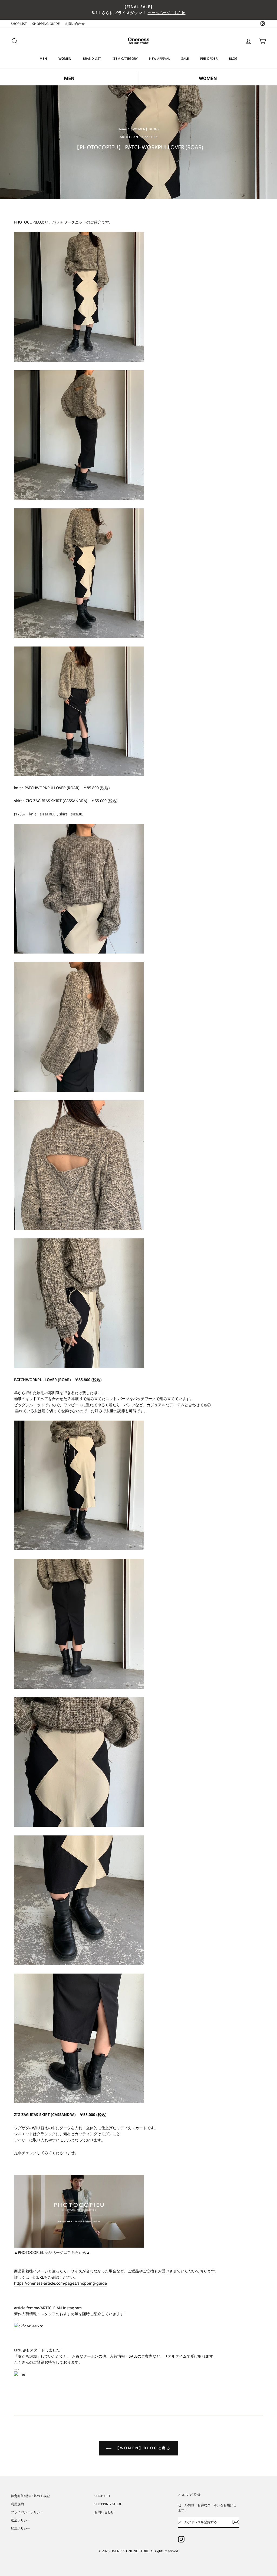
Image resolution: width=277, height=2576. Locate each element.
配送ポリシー (21, 2528)
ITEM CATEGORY (125, 59)
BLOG (233, 59)
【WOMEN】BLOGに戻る (142, 2448)
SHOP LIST (19, 24)
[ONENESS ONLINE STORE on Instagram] (181, 2539)
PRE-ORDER (209, 59)
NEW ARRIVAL (159, 59)
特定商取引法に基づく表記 (30, 2496)
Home (122, 129)
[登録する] (236, 2522)
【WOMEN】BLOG (144, 129)
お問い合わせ (75, 24)
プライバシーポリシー (27, 2512)
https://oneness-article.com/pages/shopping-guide (60, 2283)
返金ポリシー (21, 2520)
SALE (185, 59)
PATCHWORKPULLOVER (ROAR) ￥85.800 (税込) (67, 788)
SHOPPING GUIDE (46, 24)
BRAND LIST (92, 59)
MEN (43, 59)
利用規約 (17, 2504)
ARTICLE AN (129, 137)
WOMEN (65, 59)
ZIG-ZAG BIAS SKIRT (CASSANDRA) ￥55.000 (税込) (60, 2115)
